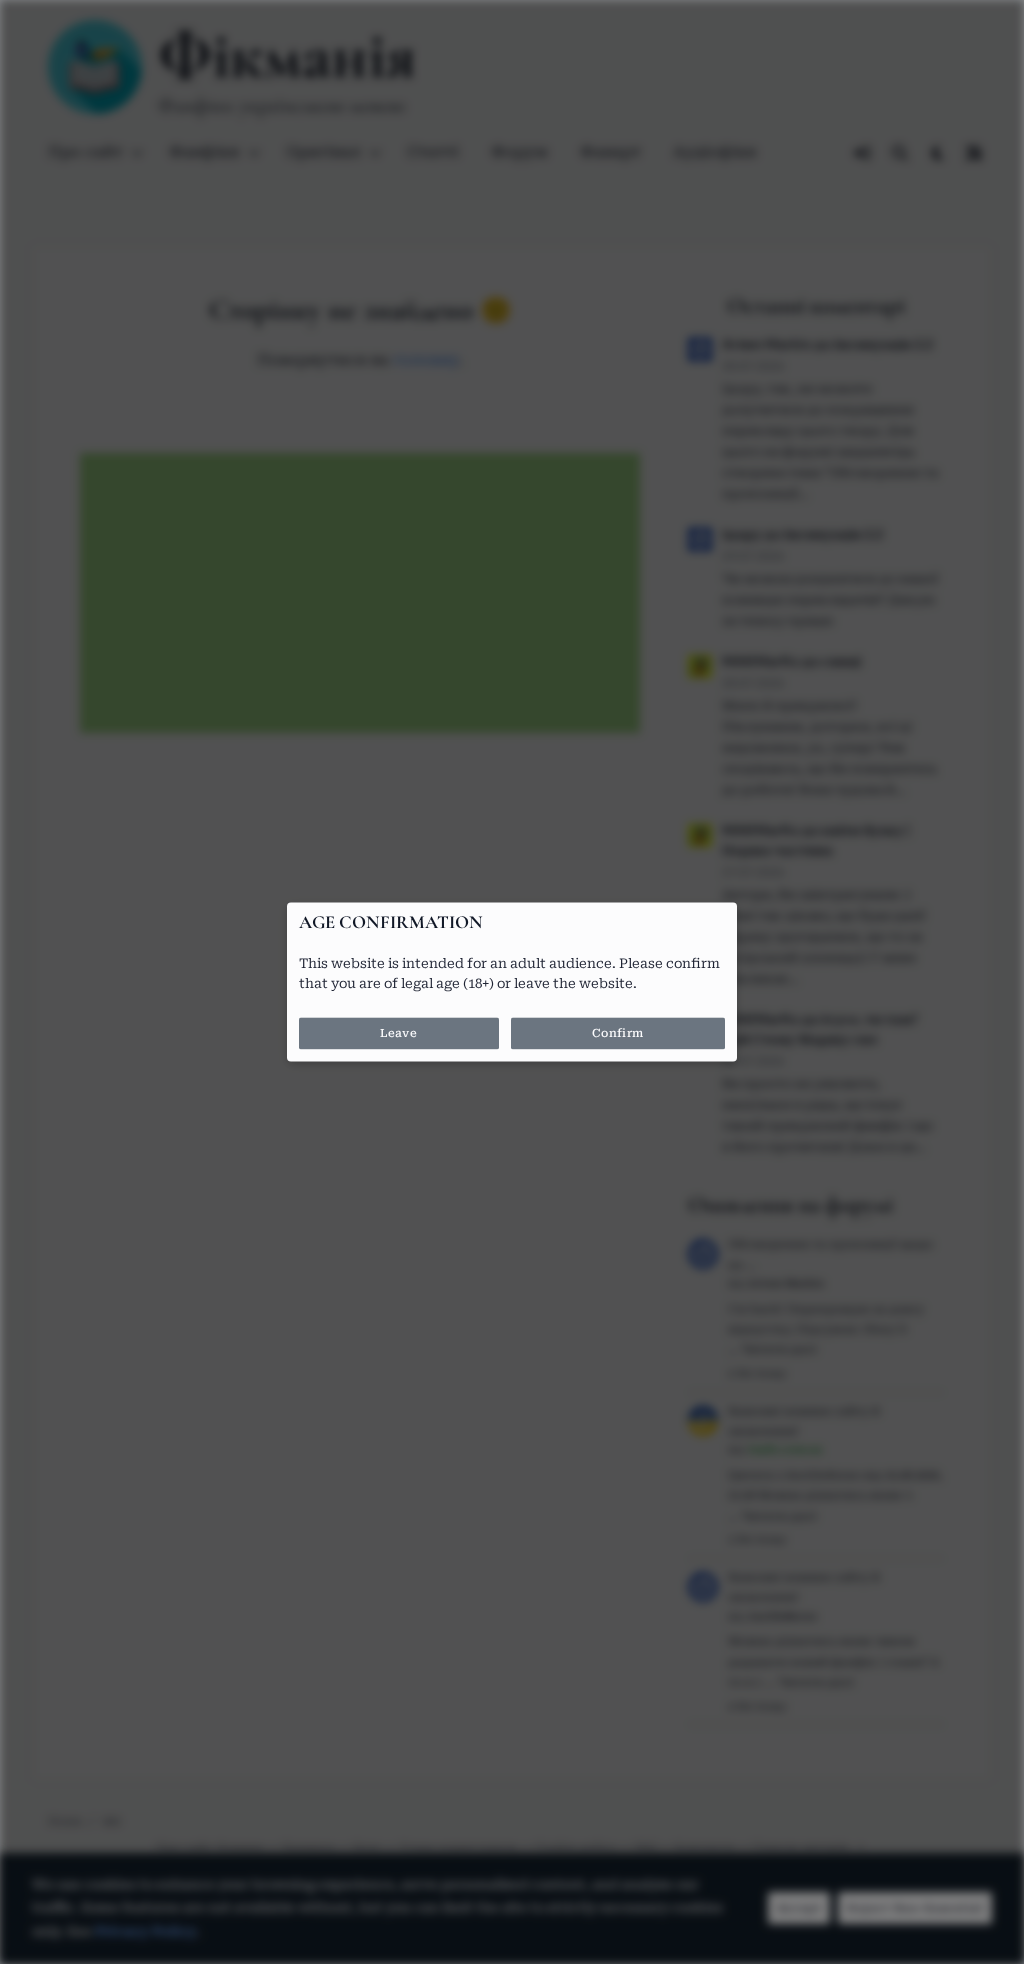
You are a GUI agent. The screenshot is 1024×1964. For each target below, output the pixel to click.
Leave (398, 1034)
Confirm (618, 1034)
